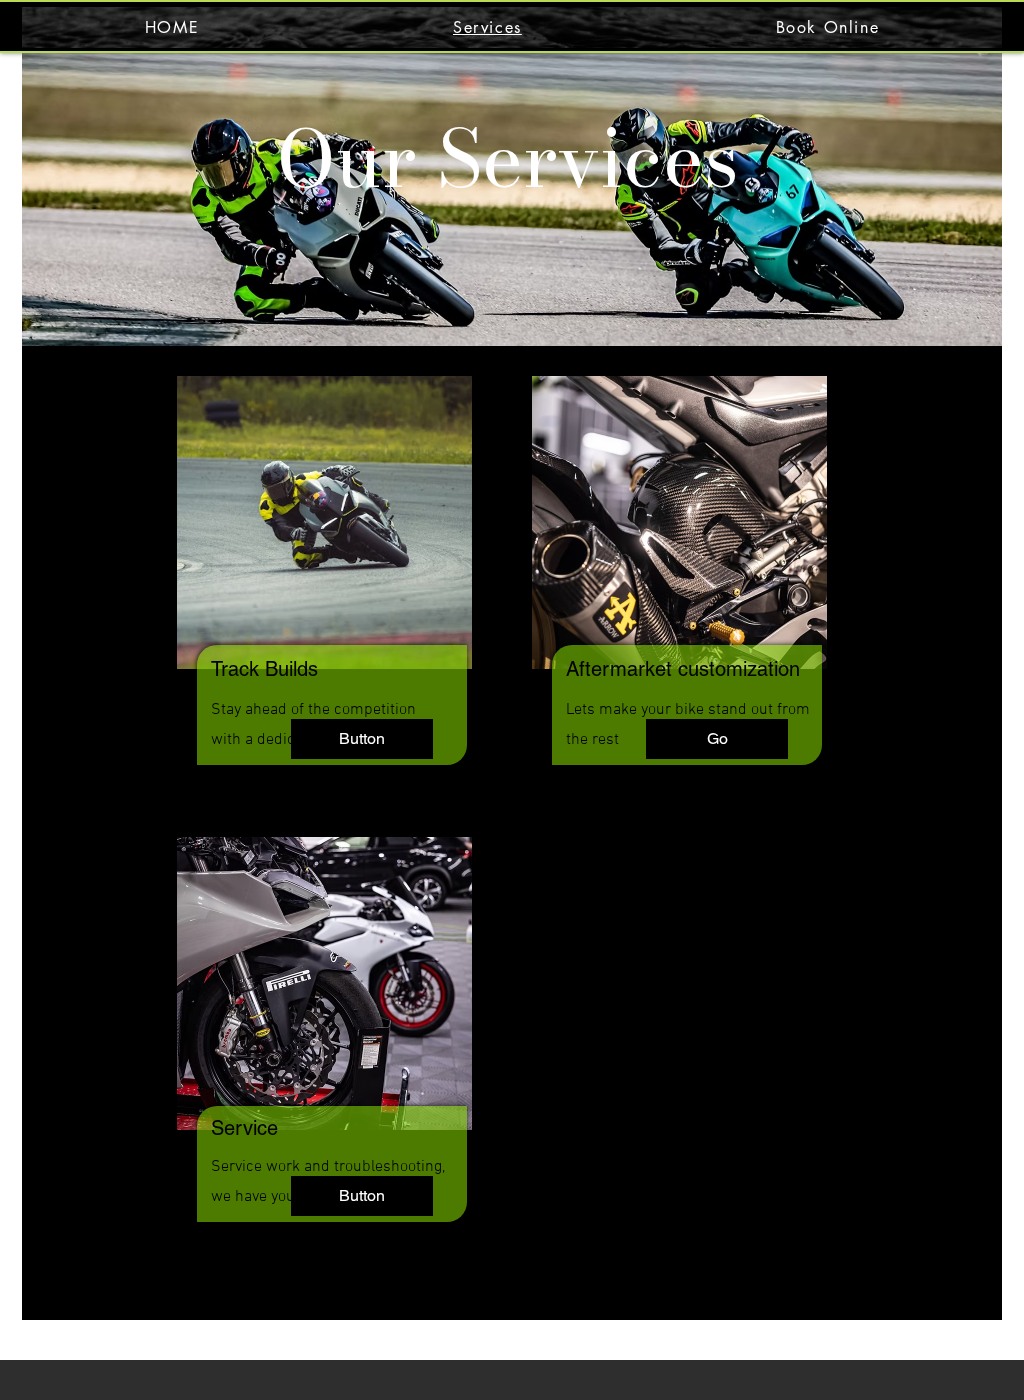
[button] (362, 739)
